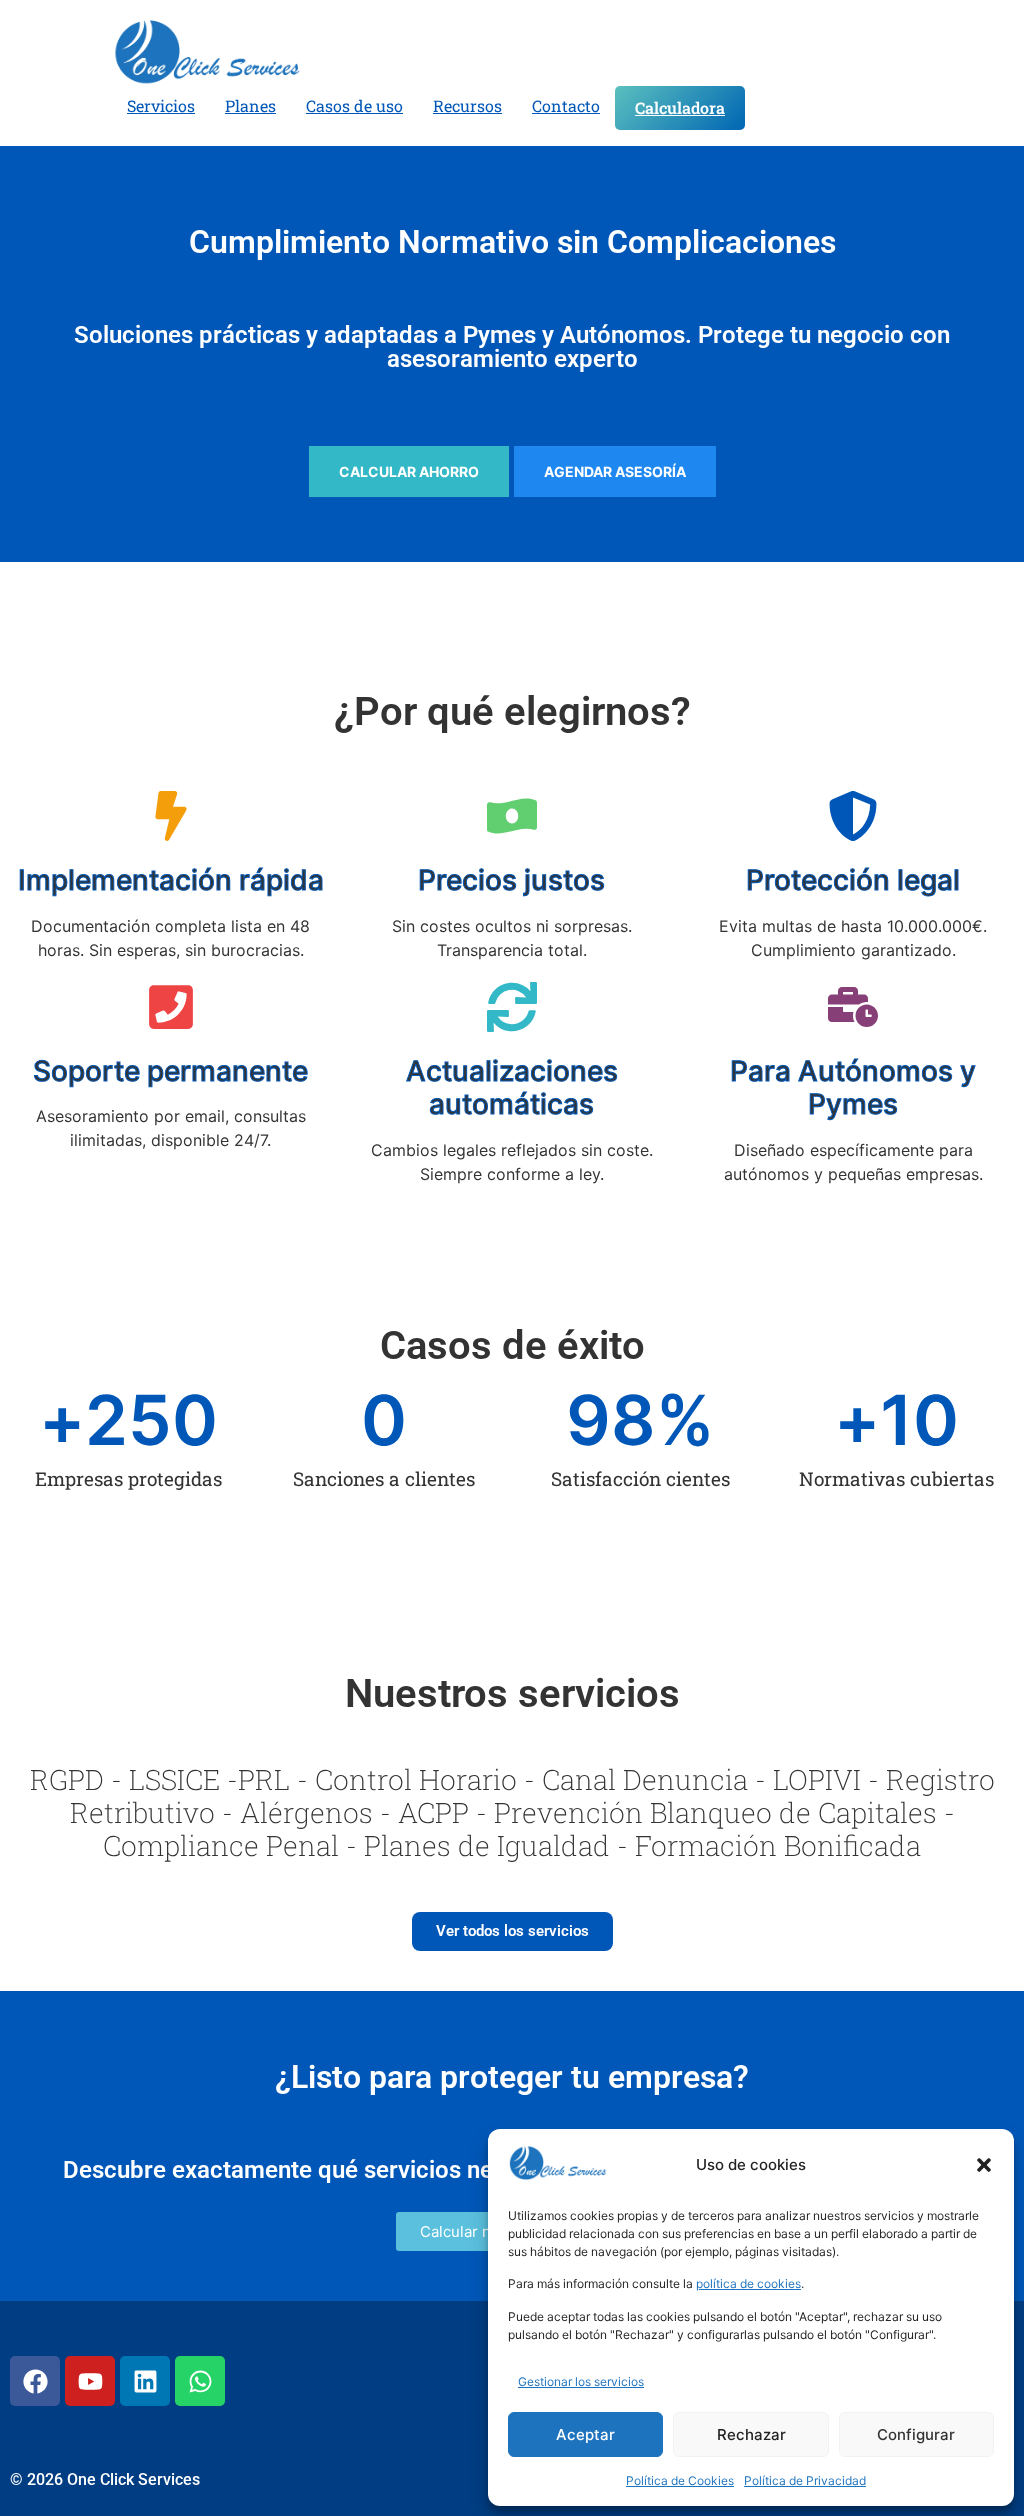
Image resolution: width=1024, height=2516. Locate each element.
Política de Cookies (680, 2480)
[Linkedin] (145, 2381)
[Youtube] (90, 2381)
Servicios (161, 105)
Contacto (566, 105)
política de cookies (748, 2283)
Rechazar (751, 2434)
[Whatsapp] (200, 2381)
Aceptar (585, 2434)
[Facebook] (35, 2381)
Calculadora (680, 107)
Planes (250, 105)
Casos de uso (354, 105)
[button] (984, 2165)
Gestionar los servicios (581, 2381)
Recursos (467, 105)
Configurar (916, 2434)
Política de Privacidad (805, 2480)
